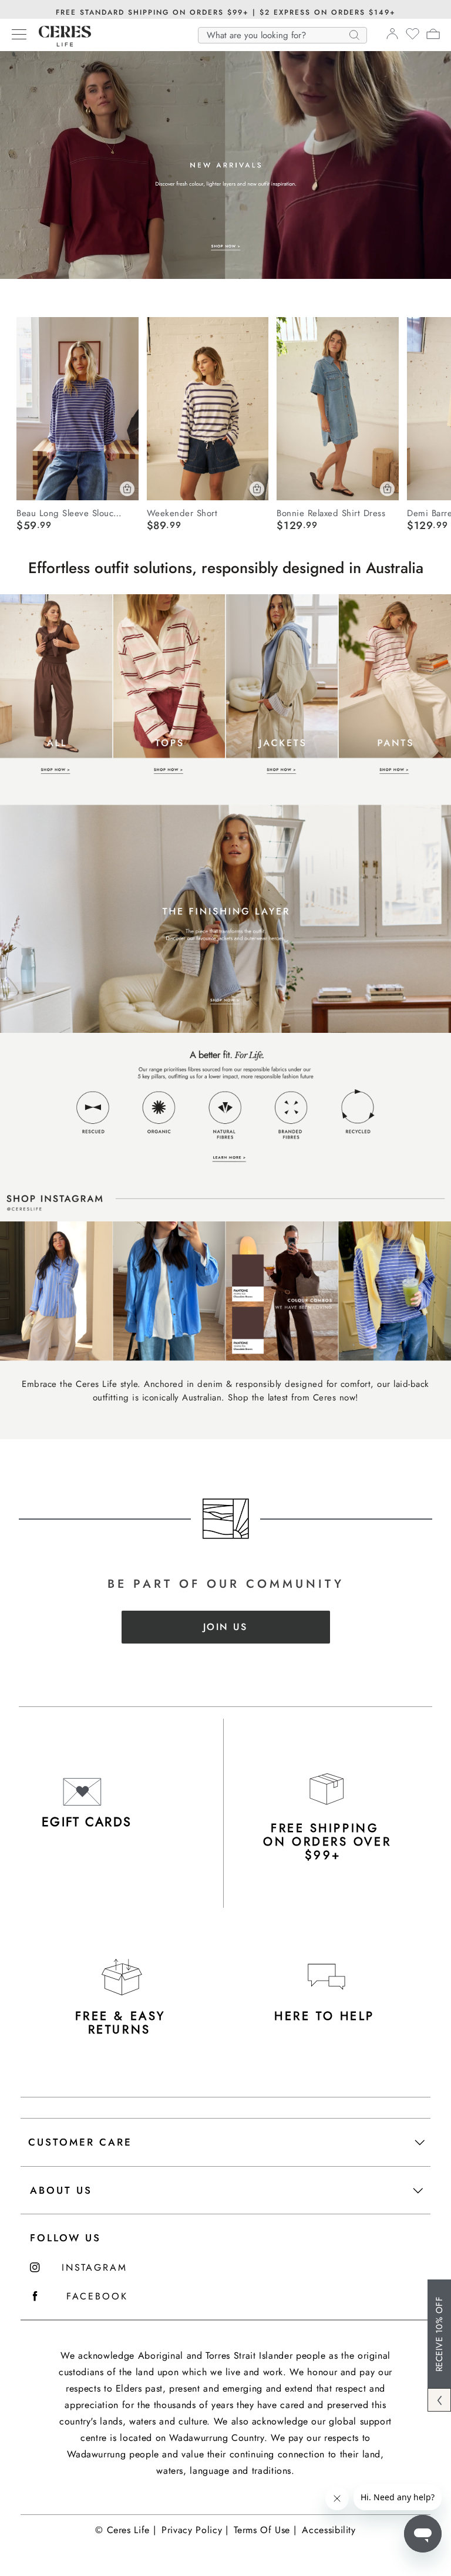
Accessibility (329, 2530)
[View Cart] (433, 36)
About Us (61, 2190)
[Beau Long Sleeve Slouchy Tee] (78, 409)
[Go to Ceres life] (59, 43)
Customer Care (80, 2142)
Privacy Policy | (195, 2530)
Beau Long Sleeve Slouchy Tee (71, 513)
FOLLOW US (65, 2238)
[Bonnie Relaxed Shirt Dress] (338, 409)
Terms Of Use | (265, 2530)
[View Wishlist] (413, 38)
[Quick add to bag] (127, 489)
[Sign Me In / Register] (392, 37)
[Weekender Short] (208, 409)
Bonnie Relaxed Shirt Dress (331, 513)
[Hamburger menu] (19, 35)
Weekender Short (182, 513)
